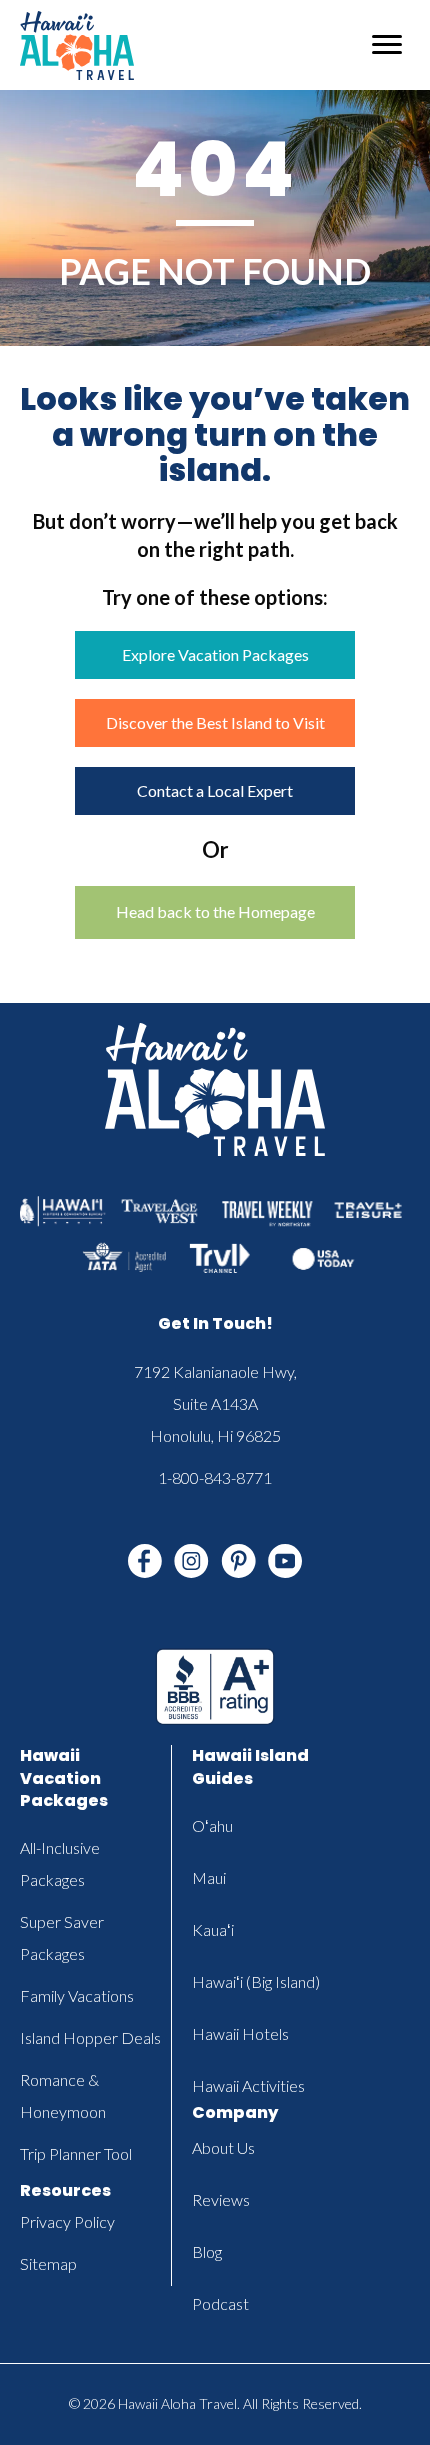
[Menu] (387, 45)
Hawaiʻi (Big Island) (256, 1981)
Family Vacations (77, 1995)
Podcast (220, 2303)
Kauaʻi (213, 1929)
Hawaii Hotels (240, 2033)
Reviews (221, 2199)
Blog (207, 2251)
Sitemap (48, 2263)
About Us (223, 2147)
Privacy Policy (67, 2221)
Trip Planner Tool (76, 2153)
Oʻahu (212, 1825)
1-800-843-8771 (215, 1477)
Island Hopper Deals (90, 2037)
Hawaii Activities (248, 2085)
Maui (209, 1877)
